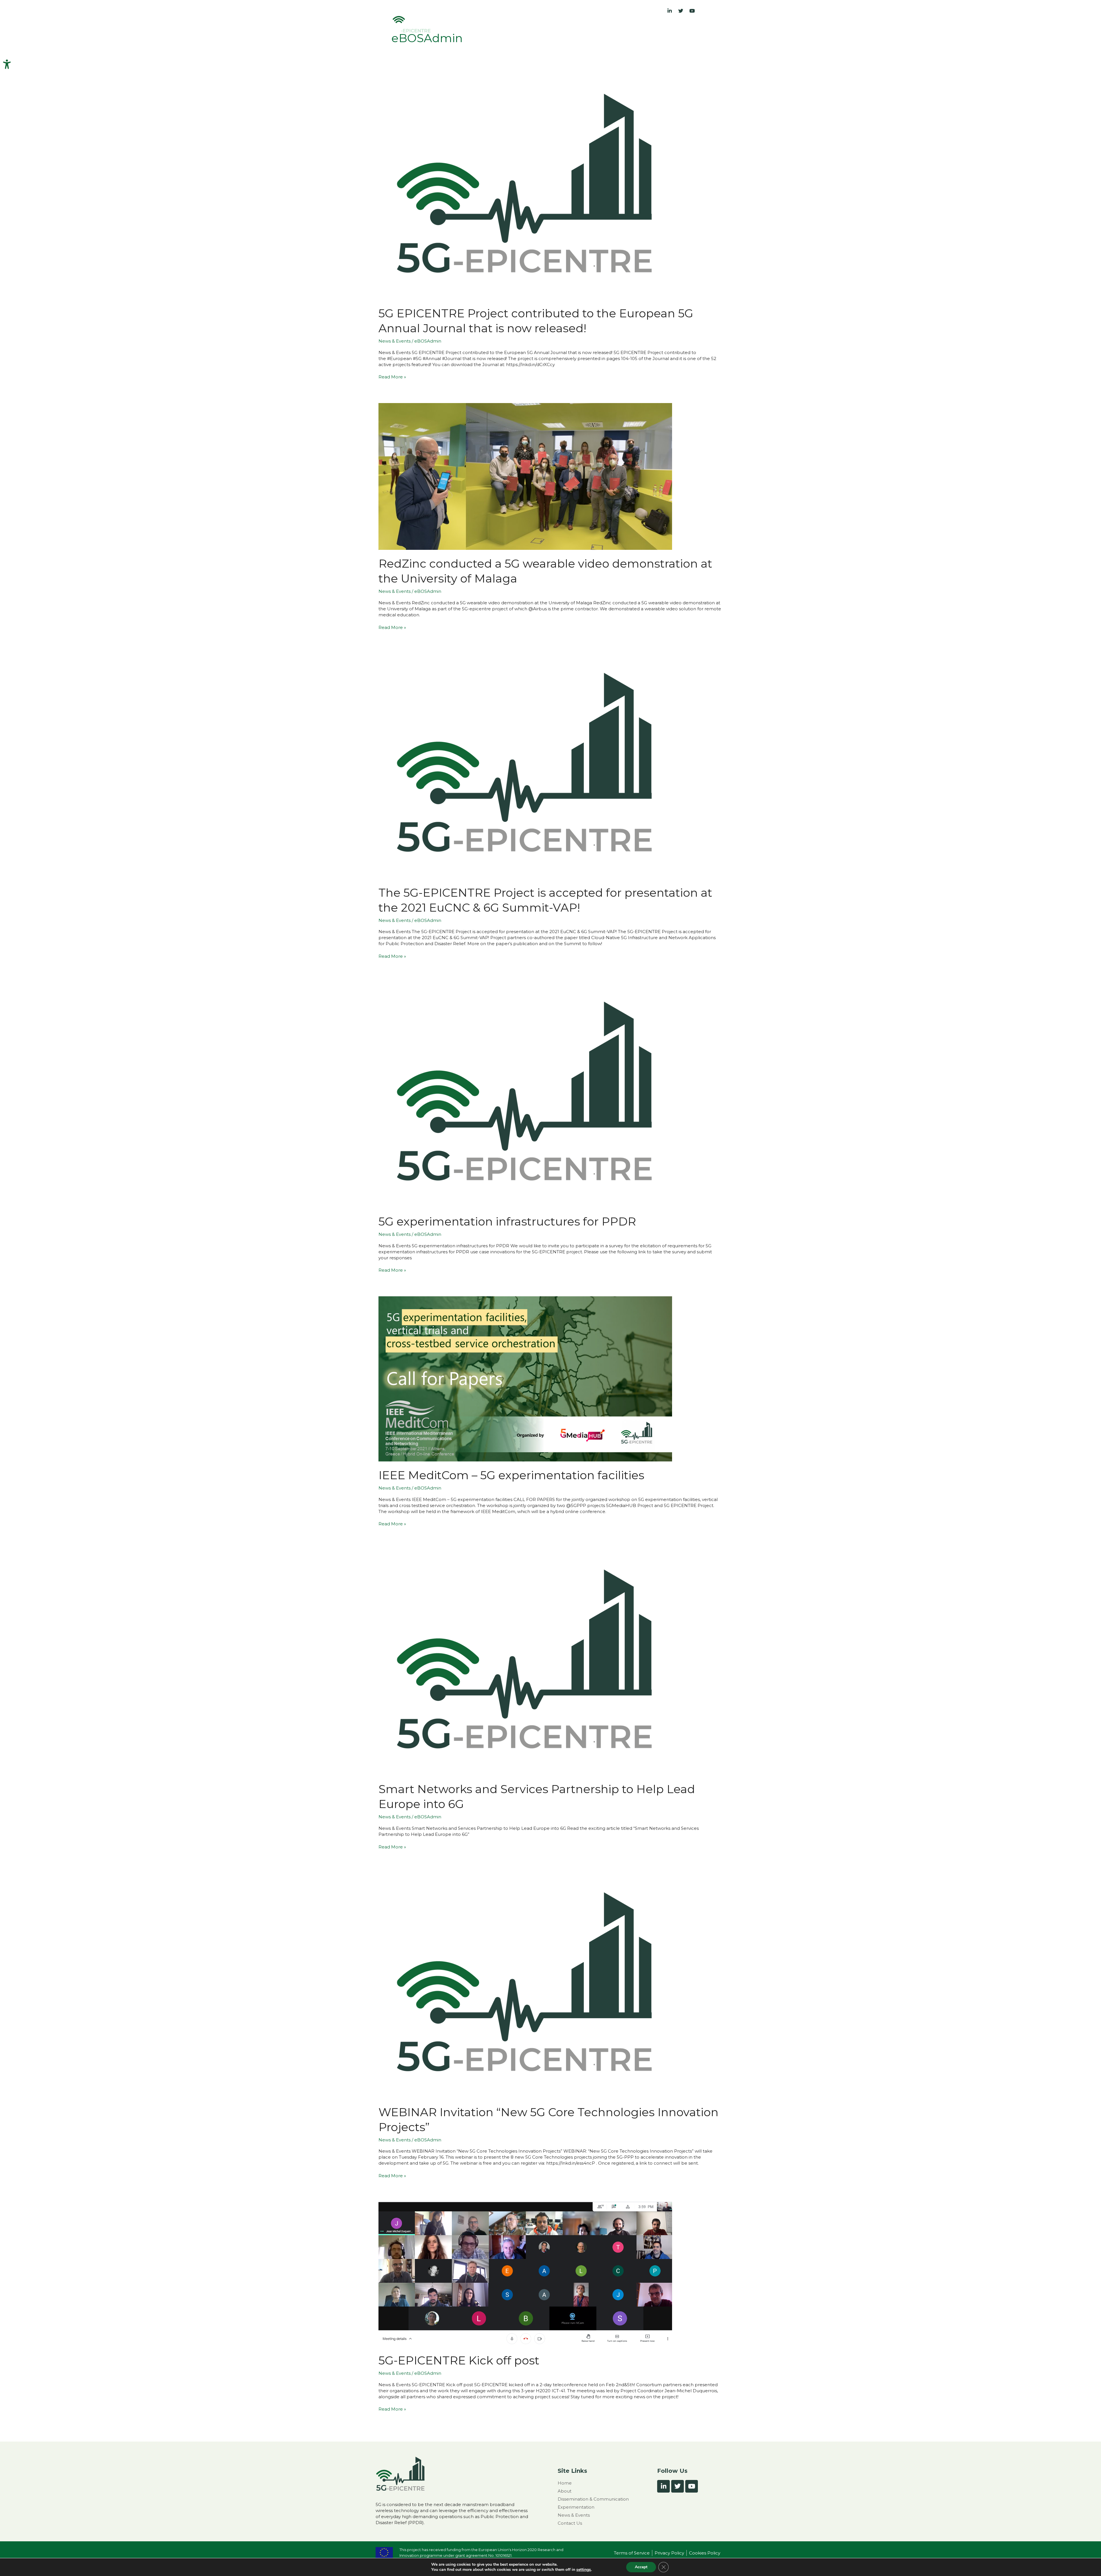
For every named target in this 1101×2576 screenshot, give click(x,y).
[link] (7, 64)
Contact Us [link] (693, 28)
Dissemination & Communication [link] (543, 28)
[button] (490, 28)
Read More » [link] (392, 377)
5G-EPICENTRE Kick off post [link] (459, 2360)
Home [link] (467, 28)
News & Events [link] (657, 28)
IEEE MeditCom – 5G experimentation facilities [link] (511, 1475)
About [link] (487, 28)
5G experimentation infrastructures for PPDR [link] (507, 1221)
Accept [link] (641, 2567)
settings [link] (584, 2570)
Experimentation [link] (610, 28)
